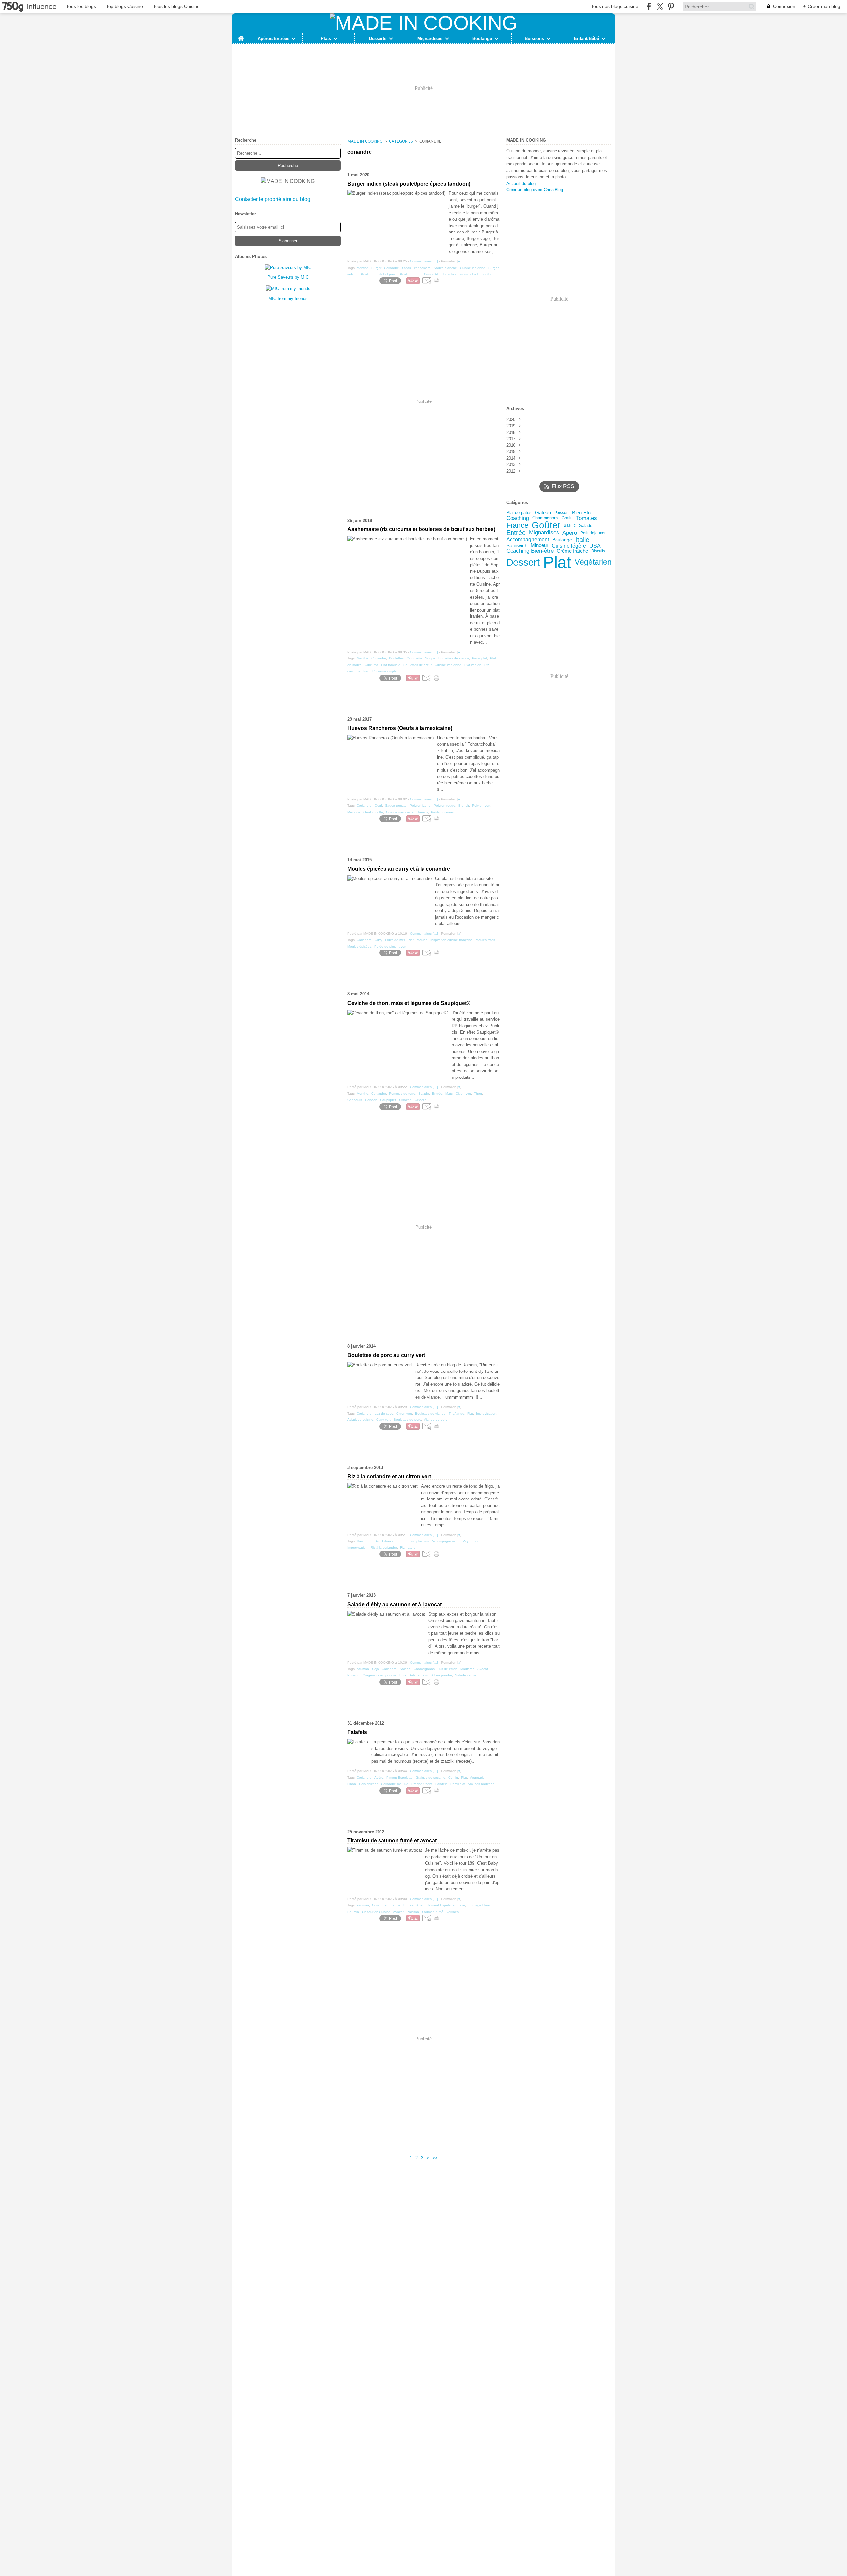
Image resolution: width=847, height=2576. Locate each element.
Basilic (570, 525)
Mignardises (430, 39)
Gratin (567, 518)
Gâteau (543, 513)
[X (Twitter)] (660, 6)
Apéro (570, 533)
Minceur (539, 546)
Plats (326, 39)
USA (595, 546)
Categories (401, 141)
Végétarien (593, 562)
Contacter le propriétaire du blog (273, 199)
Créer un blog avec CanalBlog (535, 190)
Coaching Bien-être (530, 551)
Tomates (586, 518)
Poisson (561, 513)
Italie (582, 540)
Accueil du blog (521, 183)
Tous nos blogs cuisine (615, 6)
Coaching (518, 518)
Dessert (523, 562)
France (517, 525)
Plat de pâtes (519, 513)
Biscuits (598, 551)
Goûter (546, 525)
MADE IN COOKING (365, 141)
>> (435, 2158)
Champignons (545, 518)
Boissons (534, 39)
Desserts (378, 39)
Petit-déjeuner (593, 533)
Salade (586, 525)
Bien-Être (582, 513)
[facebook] (649, 6)
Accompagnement (528, 540)
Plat (557, 562)
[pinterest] (671, 6)
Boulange (482, 39)
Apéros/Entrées (273, 39)
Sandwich (517, 546)
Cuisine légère (569, 546)
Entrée (516, 533)
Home (241, 36)
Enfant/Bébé (586, 39)
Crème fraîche (572, 551)
